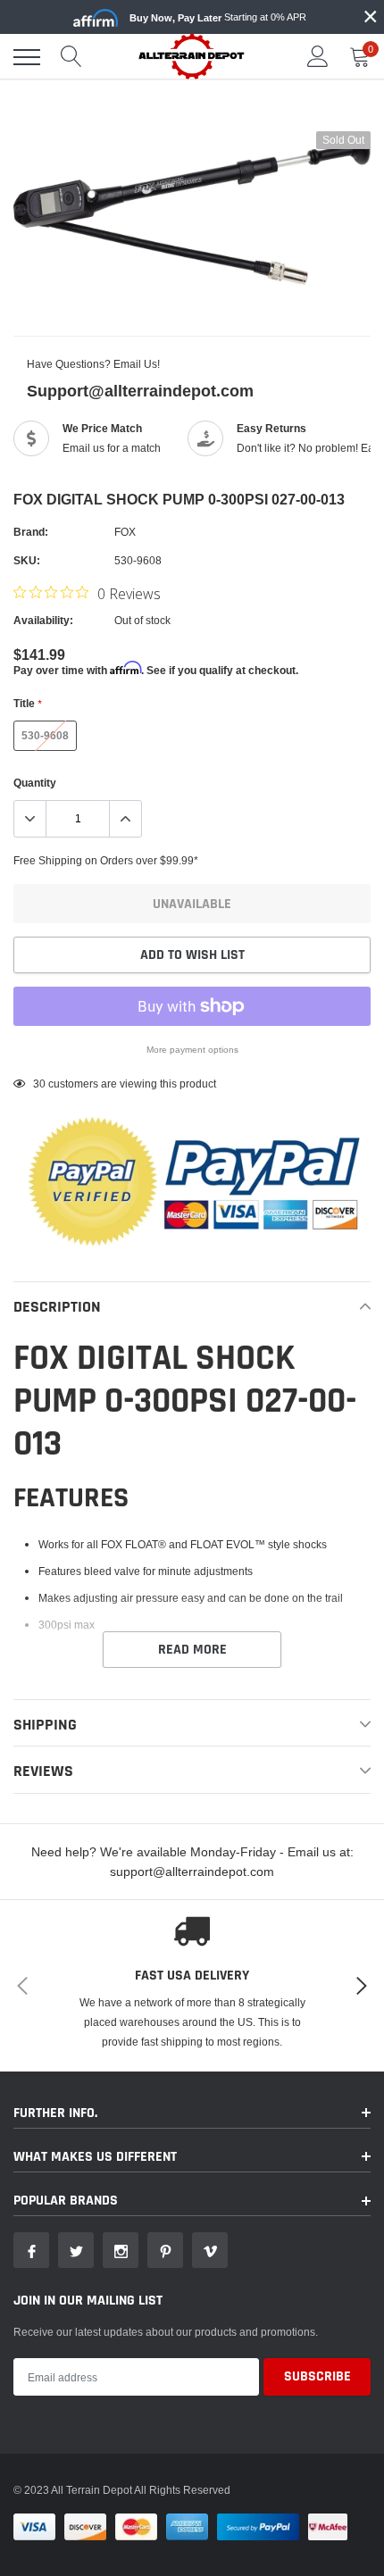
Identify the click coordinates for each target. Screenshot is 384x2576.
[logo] (192, 56)
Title (27, 703)
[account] (318, 57)
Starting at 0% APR (218, 17)
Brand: (31, 532)
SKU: (27, 560)
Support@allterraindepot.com (140, 391)
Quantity (35, 783)
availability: (43, 620)
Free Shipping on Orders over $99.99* (106, 860)
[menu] (27, 57)
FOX (125, 532)
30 (39, 1084)
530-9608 (45, 735)
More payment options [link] (192, 1050)
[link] (31, 2250)
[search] (71, 57)
